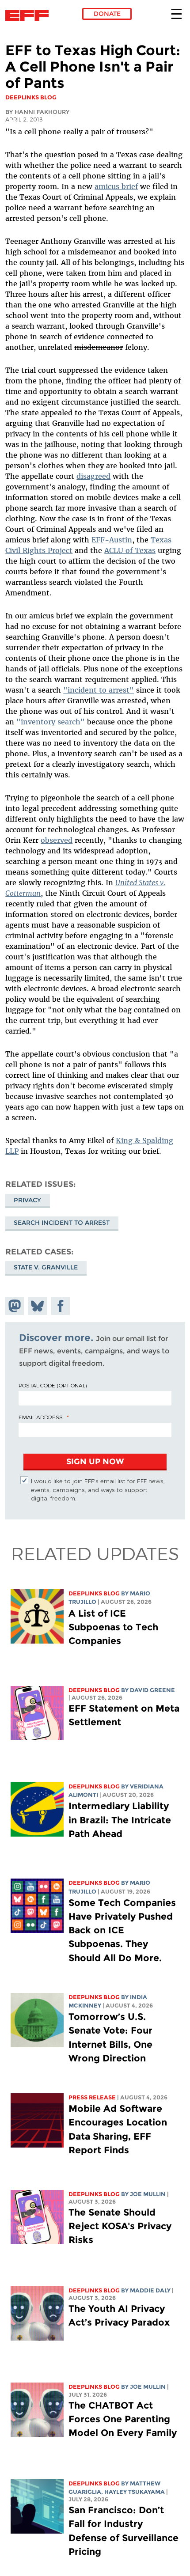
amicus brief (116, 186)
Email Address (41, 1417)
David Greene (152, 1690)
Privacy (27, 1200)
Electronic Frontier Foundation (29, 15)
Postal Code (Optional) (53, 1385)
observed (57, 840)
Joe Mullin (148, 2194)
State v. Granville (46, 1267)
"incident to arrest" (99, 690)
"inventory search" (51, 722)
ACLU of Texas (130, 550)
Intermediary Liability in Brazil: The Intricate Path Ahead (120, 1820)
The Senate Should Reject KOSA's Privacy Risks (120, 2226)
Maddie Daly (150, 2290)
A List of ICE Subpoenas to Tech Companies (113, 1627)
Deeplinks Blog (94, 1593)
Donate (107, 14)
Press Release (92, 2097)
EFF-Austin (112, 540)
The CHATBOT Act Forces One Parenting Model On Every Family (123, 2419)
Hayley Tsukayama (135, 2492)
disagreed (93, 476)
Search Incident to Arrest (62, 1223)
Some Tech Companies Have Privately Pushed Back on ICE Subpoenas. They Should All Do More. (122, 1930)
